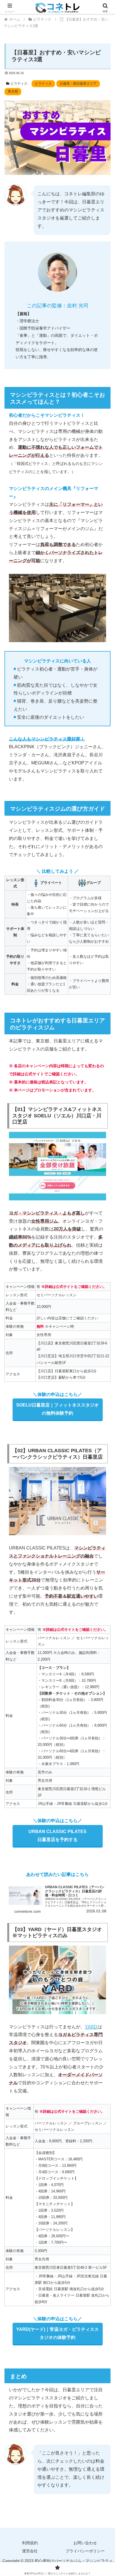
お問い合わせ (85, 2543)
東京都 (13, 91)
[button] (103, 1417)
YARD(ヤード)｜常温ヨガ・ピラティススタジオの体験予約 (57, 2333)
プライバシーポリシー (85, 2551)
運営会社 (30, 2551)
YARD (91, 2027)
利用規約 (30, 2543)
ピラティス (19, 84)
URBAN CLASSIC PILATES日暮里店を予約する (57, 1836)
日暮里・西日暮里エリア (78, 84)
